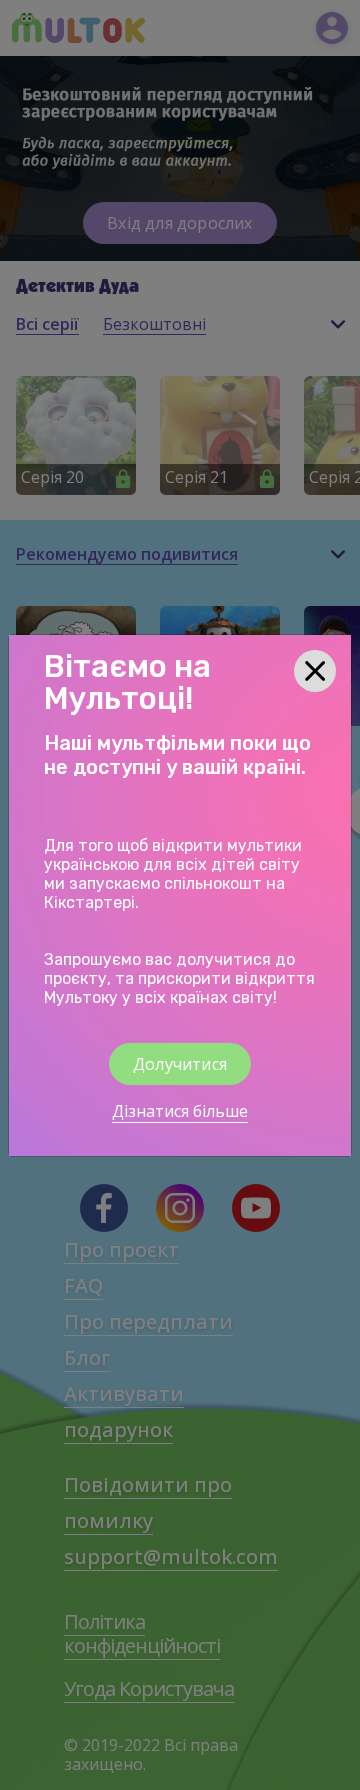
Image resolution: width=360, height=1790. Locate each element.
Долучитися (180, 1064)
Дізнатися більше (180, 1111)
